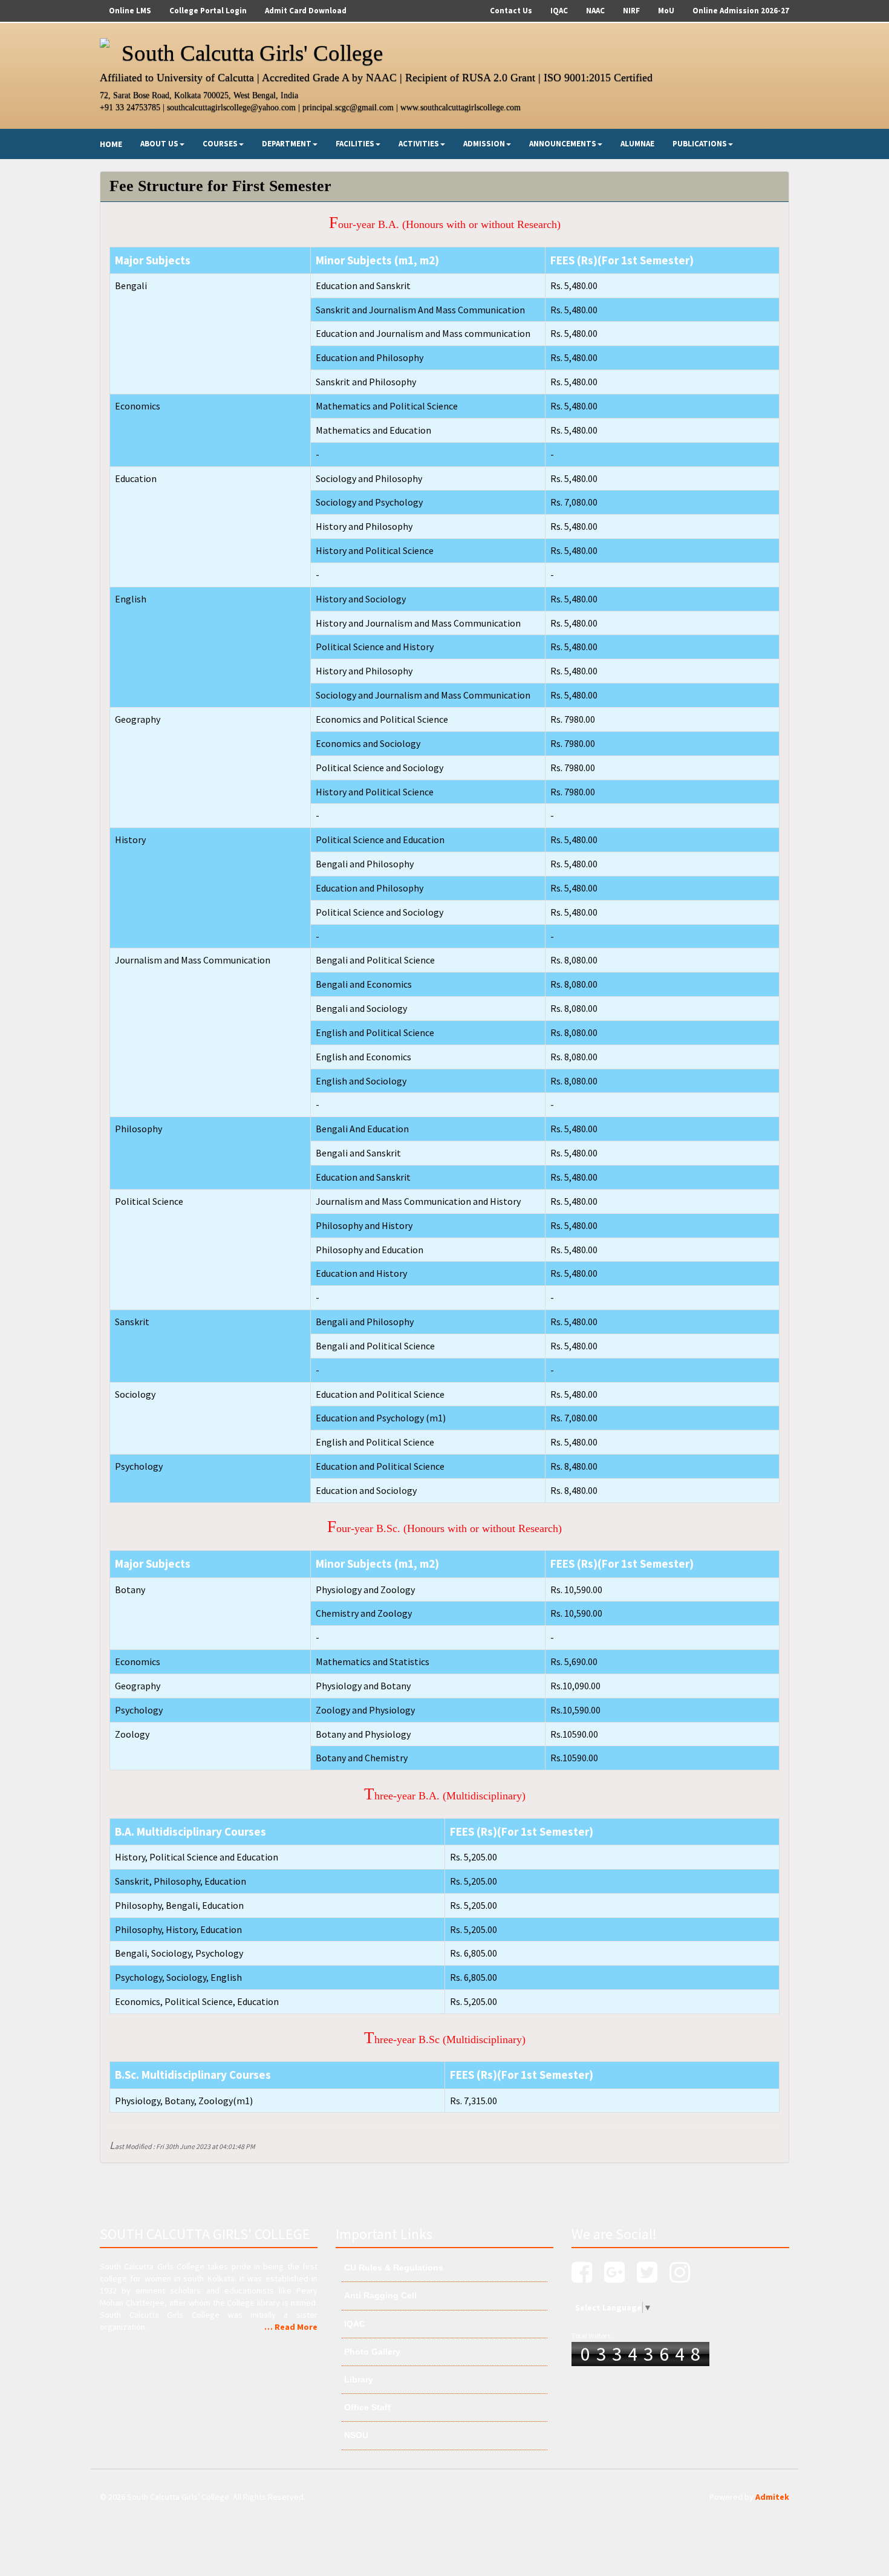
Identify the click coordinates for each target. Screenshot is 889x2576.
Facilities (355, 144)
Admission (484, 144)
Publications (700, 144)
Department (287, 144)
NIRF (631, 11)
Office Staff (366, 2407)
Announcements (563, 144)
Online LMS (130, 11)
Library (357, 2379)
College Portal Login (208, 11)
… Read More (291, 2327)
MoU (666, 11)
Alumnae (637, 144)
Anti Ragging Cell (379, 2295)
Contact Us (511, 11)
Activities (419, 144)
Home (111, 144)
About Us (159, 144)
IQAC (559, 11)
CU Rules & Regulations (392, 2268)
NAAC (595, 11)
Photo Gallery (371, 2352)
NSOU (355, 2435)
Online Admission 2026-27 (741, 11)
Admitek (772, 2497)
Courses (220, 144)
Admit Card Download (306, 11)
